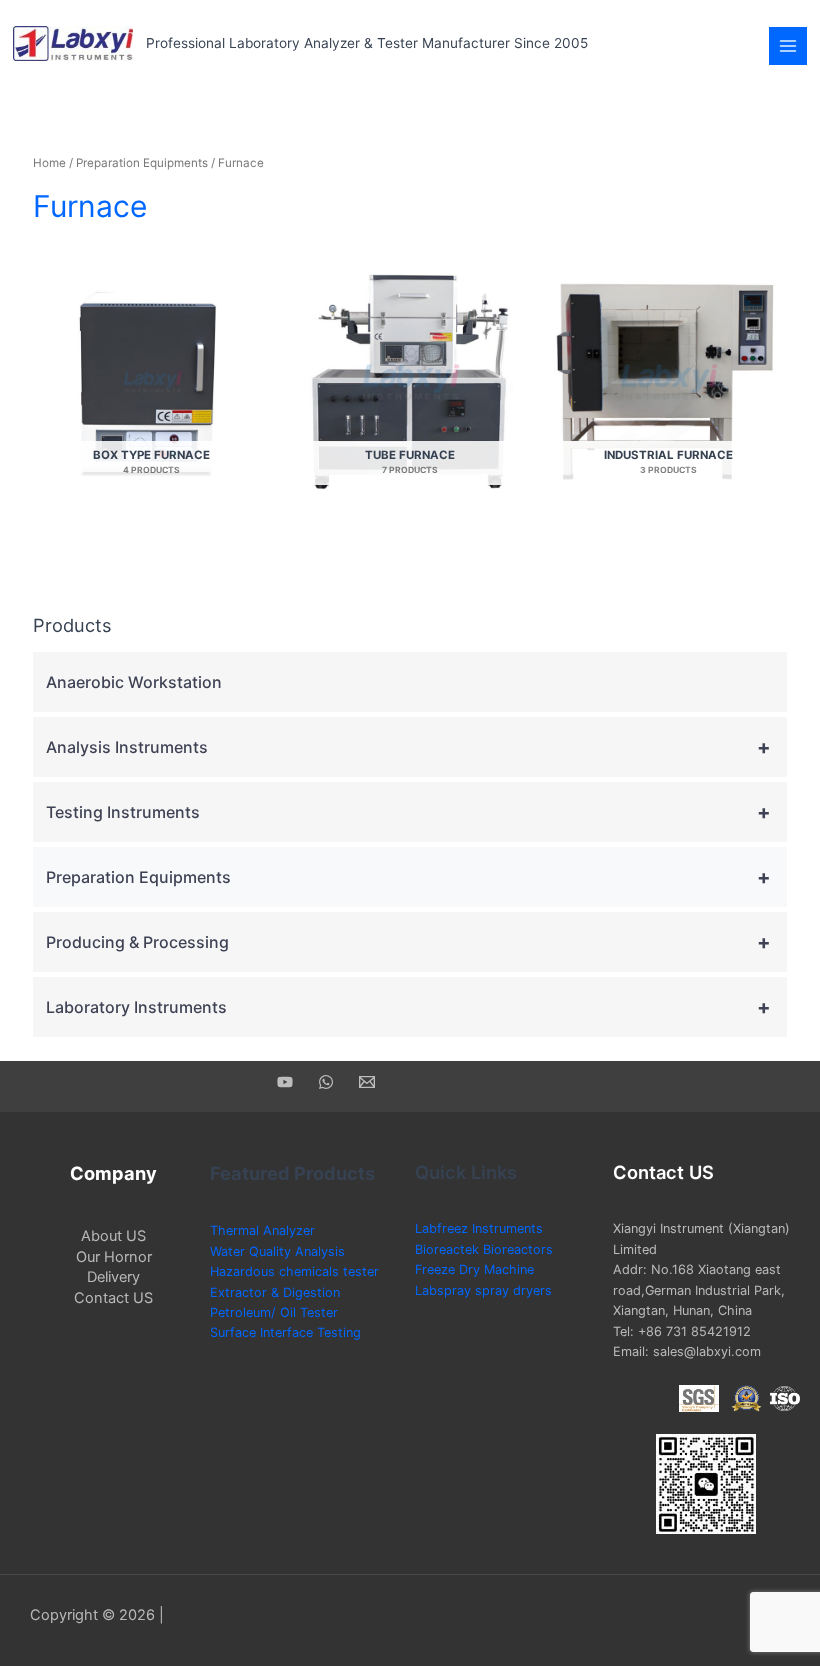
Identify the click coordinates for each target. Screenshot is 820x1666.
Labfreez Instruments (479, 1228)
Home (49, 163)
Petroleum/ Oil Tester (274, 1312)
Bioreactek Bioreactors (484, 1249)
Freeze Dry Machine (474, 1269)
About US (113, 1236)
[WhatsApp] (326, 1082)
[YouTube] (285, 1082)
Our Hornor (114, 1257)
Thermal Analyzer (262, 1230)
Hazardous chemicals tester (294, 1271)
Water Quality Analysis (277, 1251)
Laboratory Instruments (408, 1007)
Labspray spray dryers (483, 1290)
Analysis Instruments (408, 747)
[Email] (367, 1082)
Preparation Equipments (142, 163)
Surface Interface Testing (285, 1332)
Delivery (113, 1277)
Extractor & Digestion (275, 1292)
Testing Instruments (408, 812)
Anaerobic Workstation (134, 682)
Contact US (113, 1298)
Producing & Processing (408, 942)
